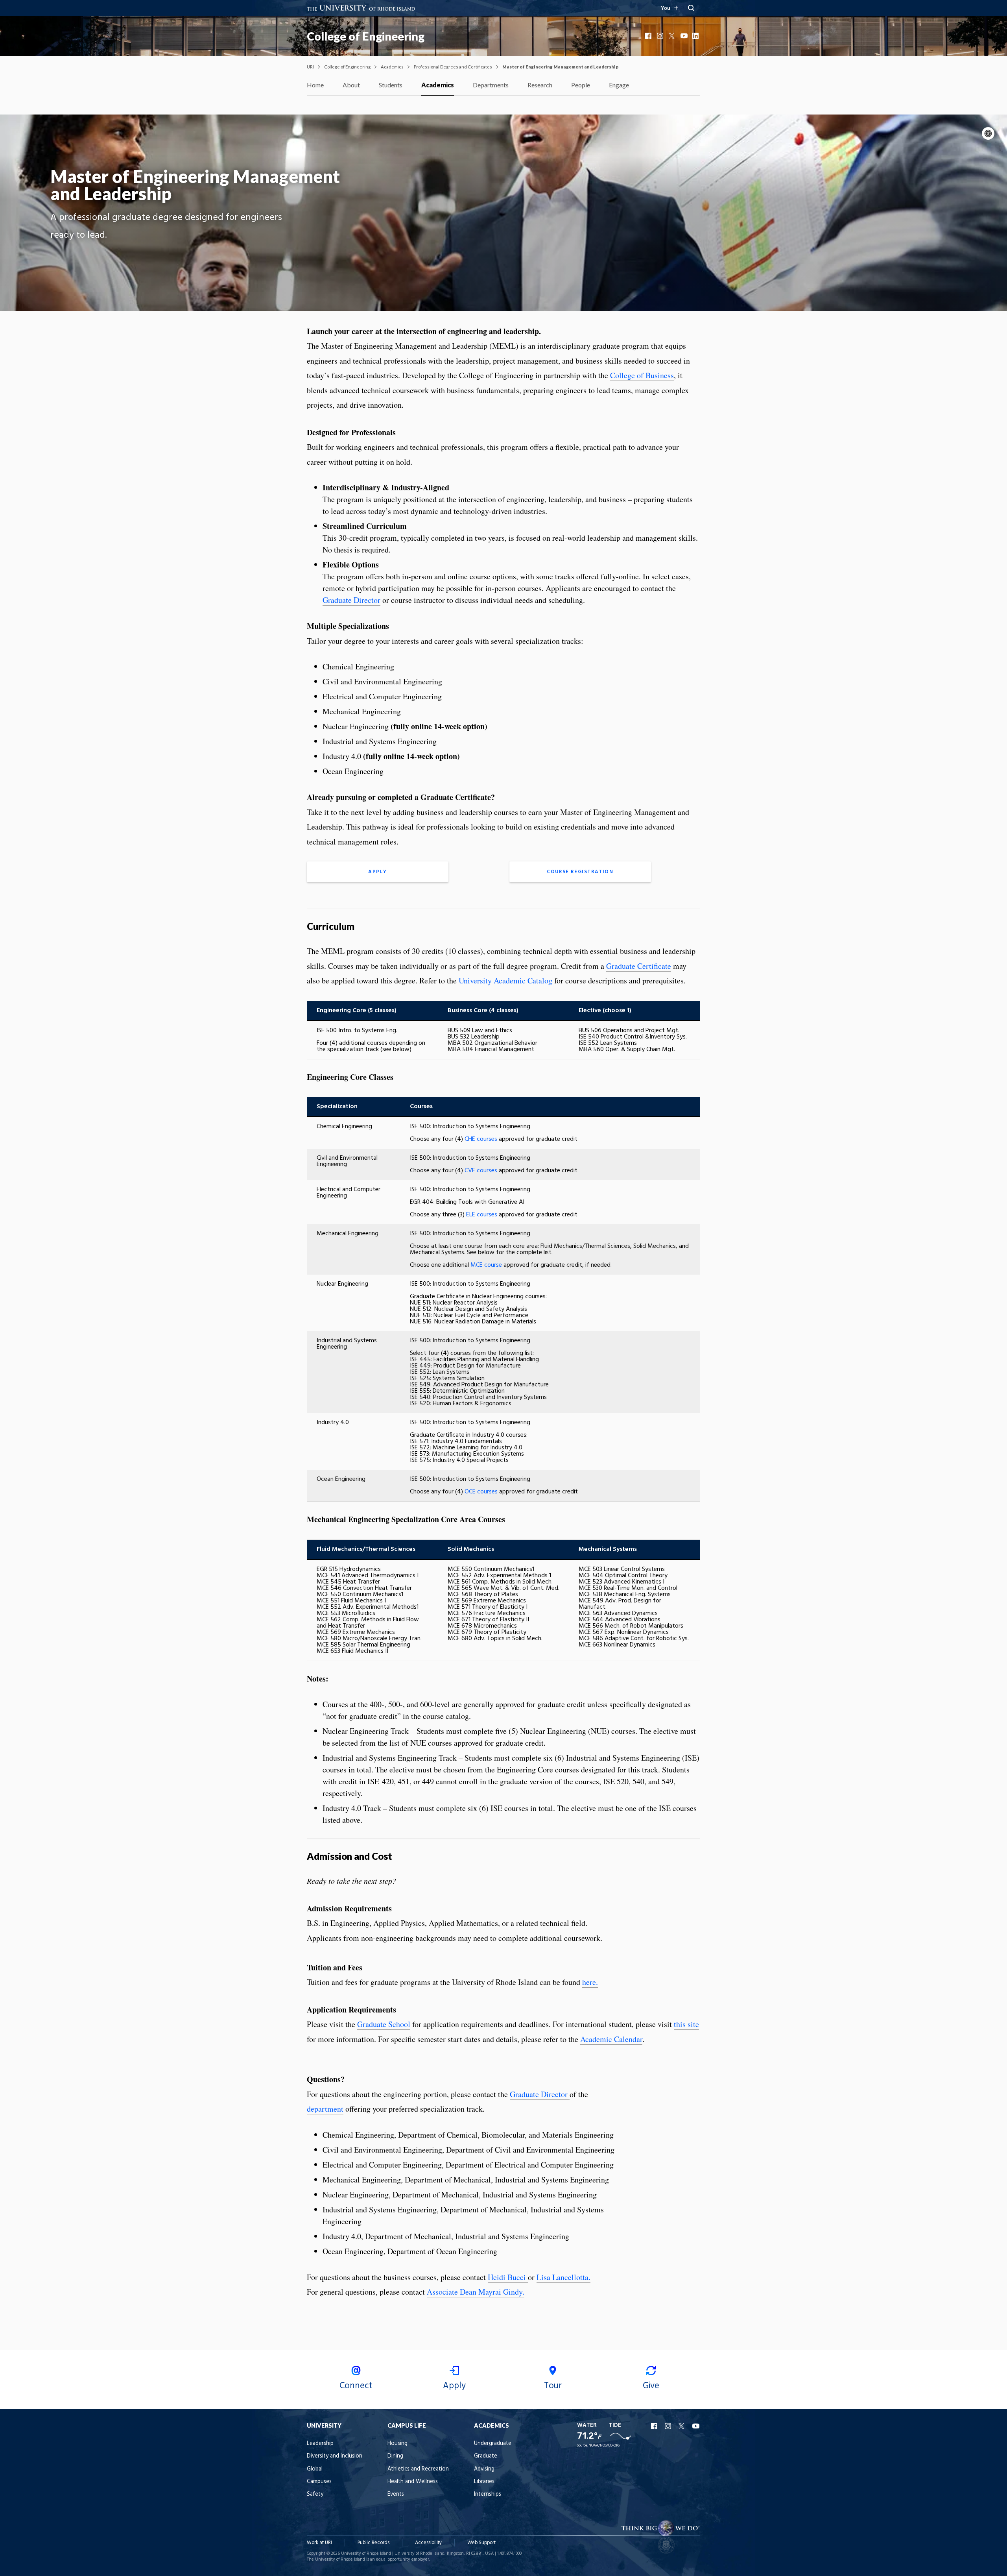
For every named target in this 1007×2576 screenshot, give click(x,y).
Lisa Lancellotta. (563, 2277)
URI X (682, 2426)
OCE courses (481, 1492)
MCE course (486, 1265)
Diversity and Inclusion (335, 2456)
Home (315, 85)
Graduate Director (351, 600)
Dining (395, 2456)
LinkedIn (696, 36)
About (351, 85)
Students (391, 85)
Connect (356, 2386)
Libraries (484, 2482)
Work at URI (319, 2543)
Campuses (319, 2482)
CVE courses (481, 1171)
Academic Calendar (611, 2039)
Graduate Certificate (639, 966)
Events (396, 2494)
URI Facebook (655, 2426)
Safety (315, 2494)
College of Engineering (366, 36)
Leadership (320, 2444)
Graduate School (384, 2024)
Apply (378, 872)
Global (315, 2469)
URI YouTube (696, 2426)
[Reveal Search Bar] (691, 8)
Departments (491, 85)
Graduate (486, 2456)
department (325, 2109)
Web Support (481, 2543)
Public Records (373, 2543)
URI (310, 67)
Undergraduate (493, 2444)
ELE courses (481, 1215)
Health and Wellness (413, 2482)
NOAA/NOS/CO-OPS (604, 2446)
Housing (397, 2444)
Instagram (661, 36)
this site (686, 2024)
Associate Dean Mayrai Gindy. (476, 2292)
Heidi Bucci (508, 2277)
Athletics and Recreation (418, 2469)
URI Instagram (669, 2426)
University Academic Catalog (505, 980)
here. (590, 1982)
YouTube (684, 36)
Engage (619, 85)
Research (540, 85)
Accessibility (428, 2543)
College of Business (642, 375)
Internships (488, 2494)
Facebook (649, 36)
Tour (553, 2386)
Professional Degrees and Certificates (453, 67)
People (581, 85)
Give (651, 2386)
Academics (392, 67)
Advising (484, 2469)
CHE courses (481, 1139)
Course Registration (580, 872)
